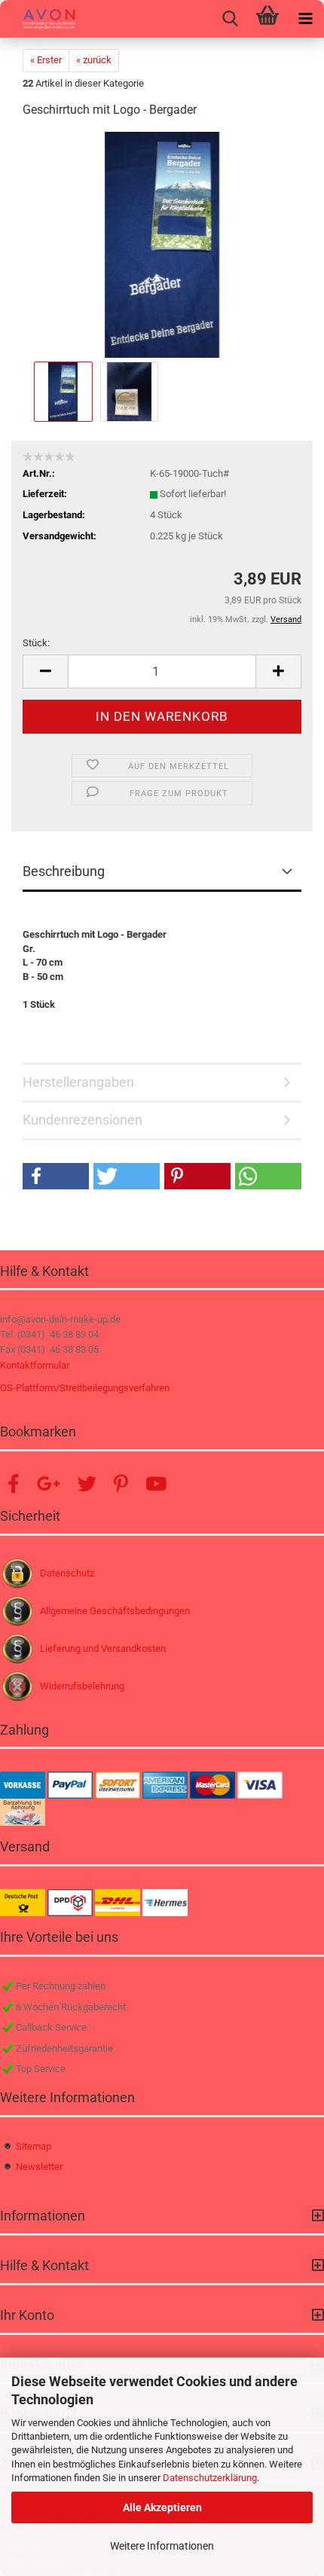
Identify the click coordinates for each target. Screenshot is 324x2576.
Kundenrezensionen (83, 1120)
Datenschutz (67, 1573)
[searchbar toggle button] (230, 19)
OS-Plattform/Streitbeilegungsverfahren (85, 1388)
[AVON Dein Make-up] (38, 19)
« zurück (94, 60)
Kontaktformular (35, 1365)
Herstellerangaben (78, 1082)
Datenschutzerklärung (210, 2478)
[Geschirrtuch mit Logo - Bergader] (162, 244)
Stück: (36, 643)
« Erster (46, 60)
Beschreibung (64, 871)
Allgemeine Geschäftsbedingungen (115, 1611)
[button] (45, 671)
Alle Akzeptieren (162, 2507)
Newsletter (39, 2167)
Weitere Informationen (162, 2546)
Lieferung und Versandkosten (103, 1648)
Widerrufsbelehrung (82, 1686)
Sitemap (34, 2146)
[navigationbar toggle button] (305, 19)
